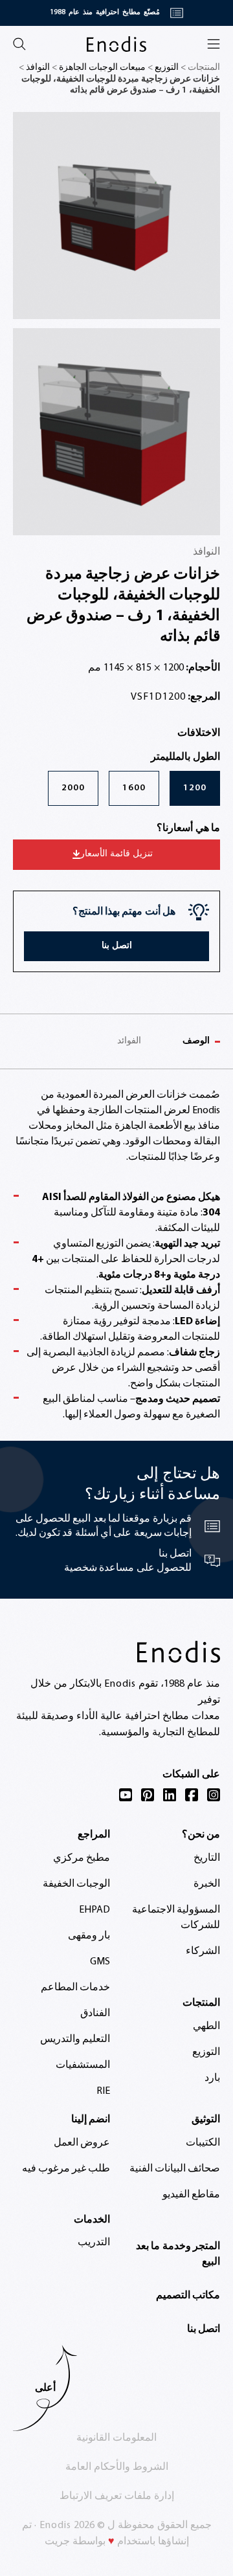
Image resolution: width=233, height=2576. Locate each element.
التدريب (94, 2243)
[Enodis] (116, 44)
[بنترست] (148, 1795)
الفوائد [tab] (129, 1041)
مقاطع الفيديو (191, 2195)
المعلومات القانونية (116, 2438)
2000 (73, 788)
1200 (195, 788)
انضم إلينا (91, 2120)
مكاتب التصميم (188, 2296)
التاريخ (207, 1858)
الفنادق (95, 2014)
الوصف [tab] (196, 1041)
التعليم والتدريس (75, 2039)
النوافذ (38, 68)
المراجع (94, 1835)
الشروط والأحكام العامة (117, 2467)
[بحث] (19, 44)
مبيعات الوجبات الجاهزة (102, 68)
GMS (100, 1962)
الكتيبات (203, 2143)
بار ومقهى (89, 1936)
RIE (103, 2091)
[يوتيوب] (126, 1795)
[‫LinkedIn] (170, 1795)
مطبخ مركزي (82, 1858)
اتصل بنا (204, 2329)
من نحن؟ (201, 1835)
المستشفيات (83, 2065)
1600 (134, 788)
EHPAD (94, 1910)
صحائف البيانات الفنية (175, 2169)
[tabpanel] (116, 1255)
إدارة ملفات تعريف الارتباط (117, 2496)
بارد (212, 2078)
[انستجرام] (214, 1795)
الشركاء (203, 1951)
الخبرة (207, 1884)
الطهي (206, 2026)
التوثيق (206, 2120)
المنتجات (201, 2003)
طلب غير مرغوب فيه (66, 2169)
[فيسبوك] (192, 1795)
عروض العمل (82, 2143)
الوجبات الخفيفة (76, 1884)
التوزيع (167, 68)
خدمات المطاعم (75, 1988)
